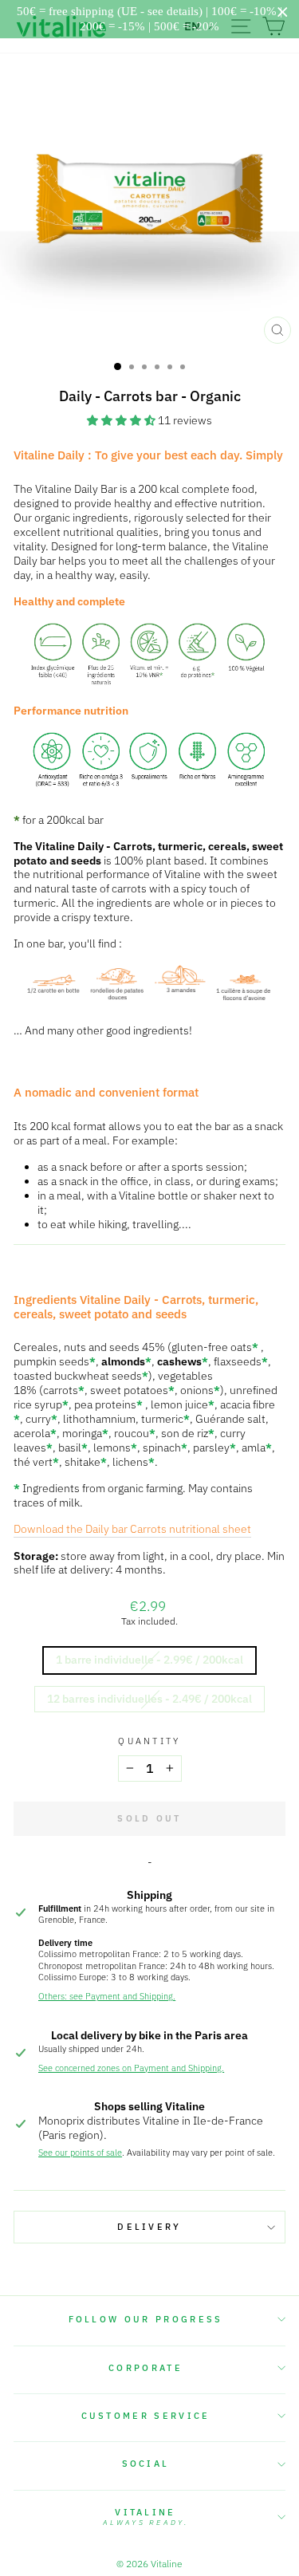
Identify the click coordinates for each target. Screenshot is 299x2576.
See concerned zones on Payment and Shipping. (131, 2068)
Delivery (149, 2227)
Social (146, 2464)
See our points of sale (80, 2153)
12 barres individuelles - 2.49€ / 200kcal (149, 1699)
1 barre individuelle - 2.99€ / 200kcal (149, 1660)
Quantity (149, 1741)
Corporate (146, 2368)
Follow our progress (146, 2319)
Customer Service (146, 2416)
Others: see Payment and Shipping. (107, 1996)
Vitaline (146, 2517)
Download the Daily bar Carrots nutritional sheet (132, 1529)
